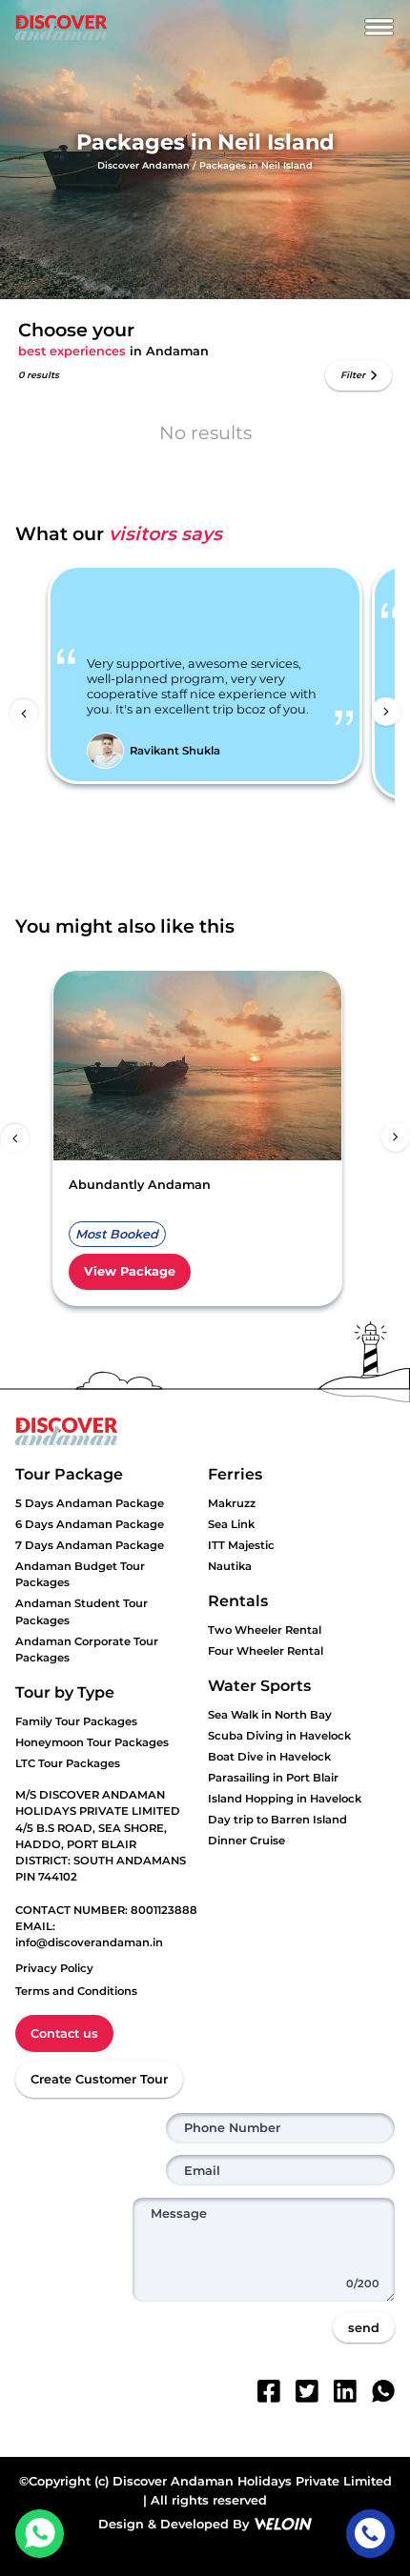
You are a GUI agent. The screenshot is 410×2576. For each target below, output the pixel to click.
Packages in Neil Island (256, 165)
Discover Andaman (143, 165)
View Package (130, 1271)
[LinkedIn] (345, 2391)
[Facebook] (269, 2391)
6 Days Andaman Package (90, 1524)
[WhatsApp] (383, 2391)
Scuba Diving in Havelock (279, 1736)
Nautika (230, 1566)
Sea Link (231, 1524)
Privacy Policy (54, 1968)
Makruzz (232, 1503)
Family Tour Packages (76, 1721)
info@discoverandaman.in (89, 1942)
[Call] (370, 2534)
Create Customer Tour (99, 2079)
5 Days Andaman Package (90, 1503)
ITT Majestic (241, 1545)
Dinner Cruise (246, 1841)
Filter (353, 375)
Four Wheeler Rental (266, 1651)
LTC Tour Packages (68, 1763)
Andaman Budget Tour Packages (80, 1574)
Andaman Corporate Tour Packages (87, 1650)
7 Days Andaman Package (90, 1545)
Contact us (64, 2033)
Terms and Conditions (76, 1991)
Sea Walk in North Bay (270, 1715)
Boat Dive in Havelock (269, 1757)
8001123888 (164, 1910)
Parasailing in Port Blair (273, 1778)
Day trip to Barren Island (277, 1820)
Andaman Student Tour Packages (82, 1611)
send (364, 2328)
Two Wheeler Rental (265, 1630)
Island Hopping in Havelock (285, 1799)
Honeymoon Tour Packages (92, 1742)
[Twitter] (307, 2391)
